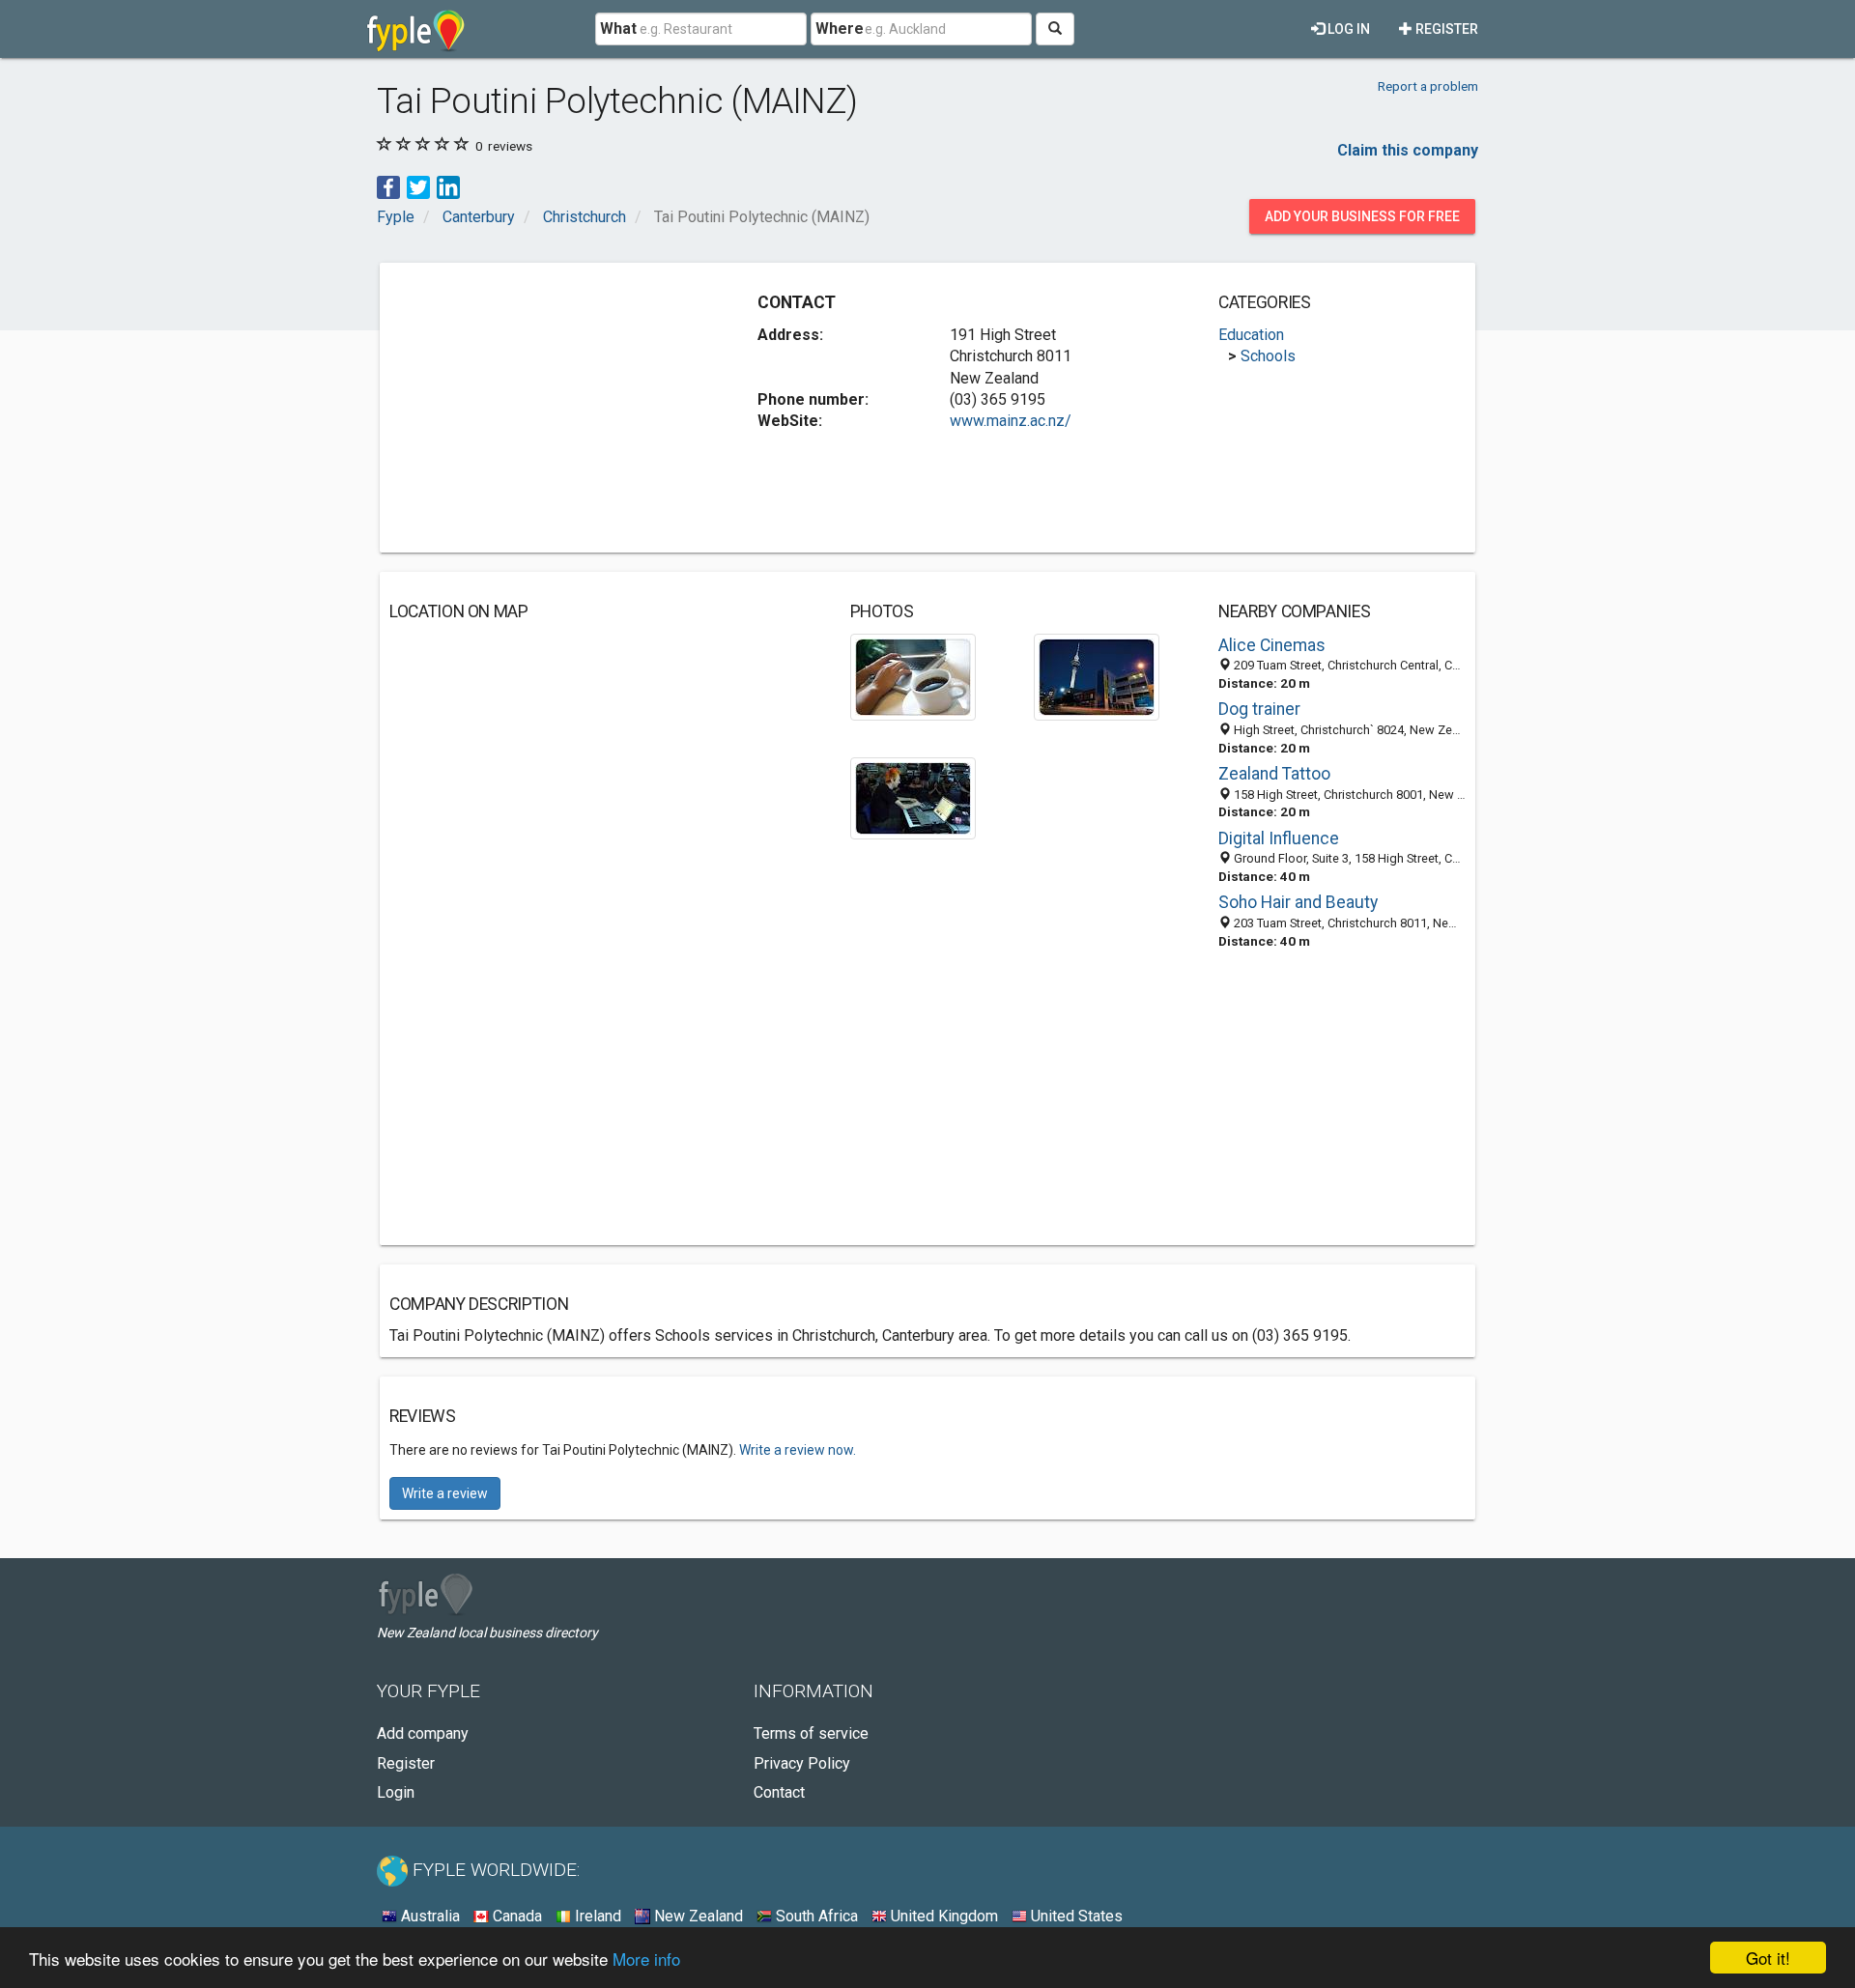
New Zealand (697, 1916)
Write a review (445, 1493)
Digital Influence (1279, 838)
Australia (428, 1916)
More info (646, 1959)
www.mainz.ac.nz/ (1011, 421)
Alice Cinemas (1272, 645)
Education (1251, 335)
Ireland (596, 1916)
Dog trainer (1259, 709)
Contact (779, 1792)
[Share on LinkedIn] (448, 186)
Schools (1268, 356)
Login (396, 1792)
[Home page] (416, 29)
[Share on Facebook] (388, 186)
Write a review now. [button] (798, 1450)
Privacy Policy (802, 1763)
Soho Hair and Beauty (1298, 902)
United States (1075, 1916)
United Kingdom (942, 1916)
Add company (423, 1733)
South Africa (815, 1916)
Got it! (1768, 1958)
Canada (515, 1916)
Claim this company (1408, 150)
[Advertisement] (552, 408)
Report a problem (1428, 86)
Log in (1347, 29)
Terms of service (811, 1733)
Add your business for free (1362, 216)
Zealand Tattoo (1274, 774)
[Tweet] (418, 186)
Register (1445, 29)
